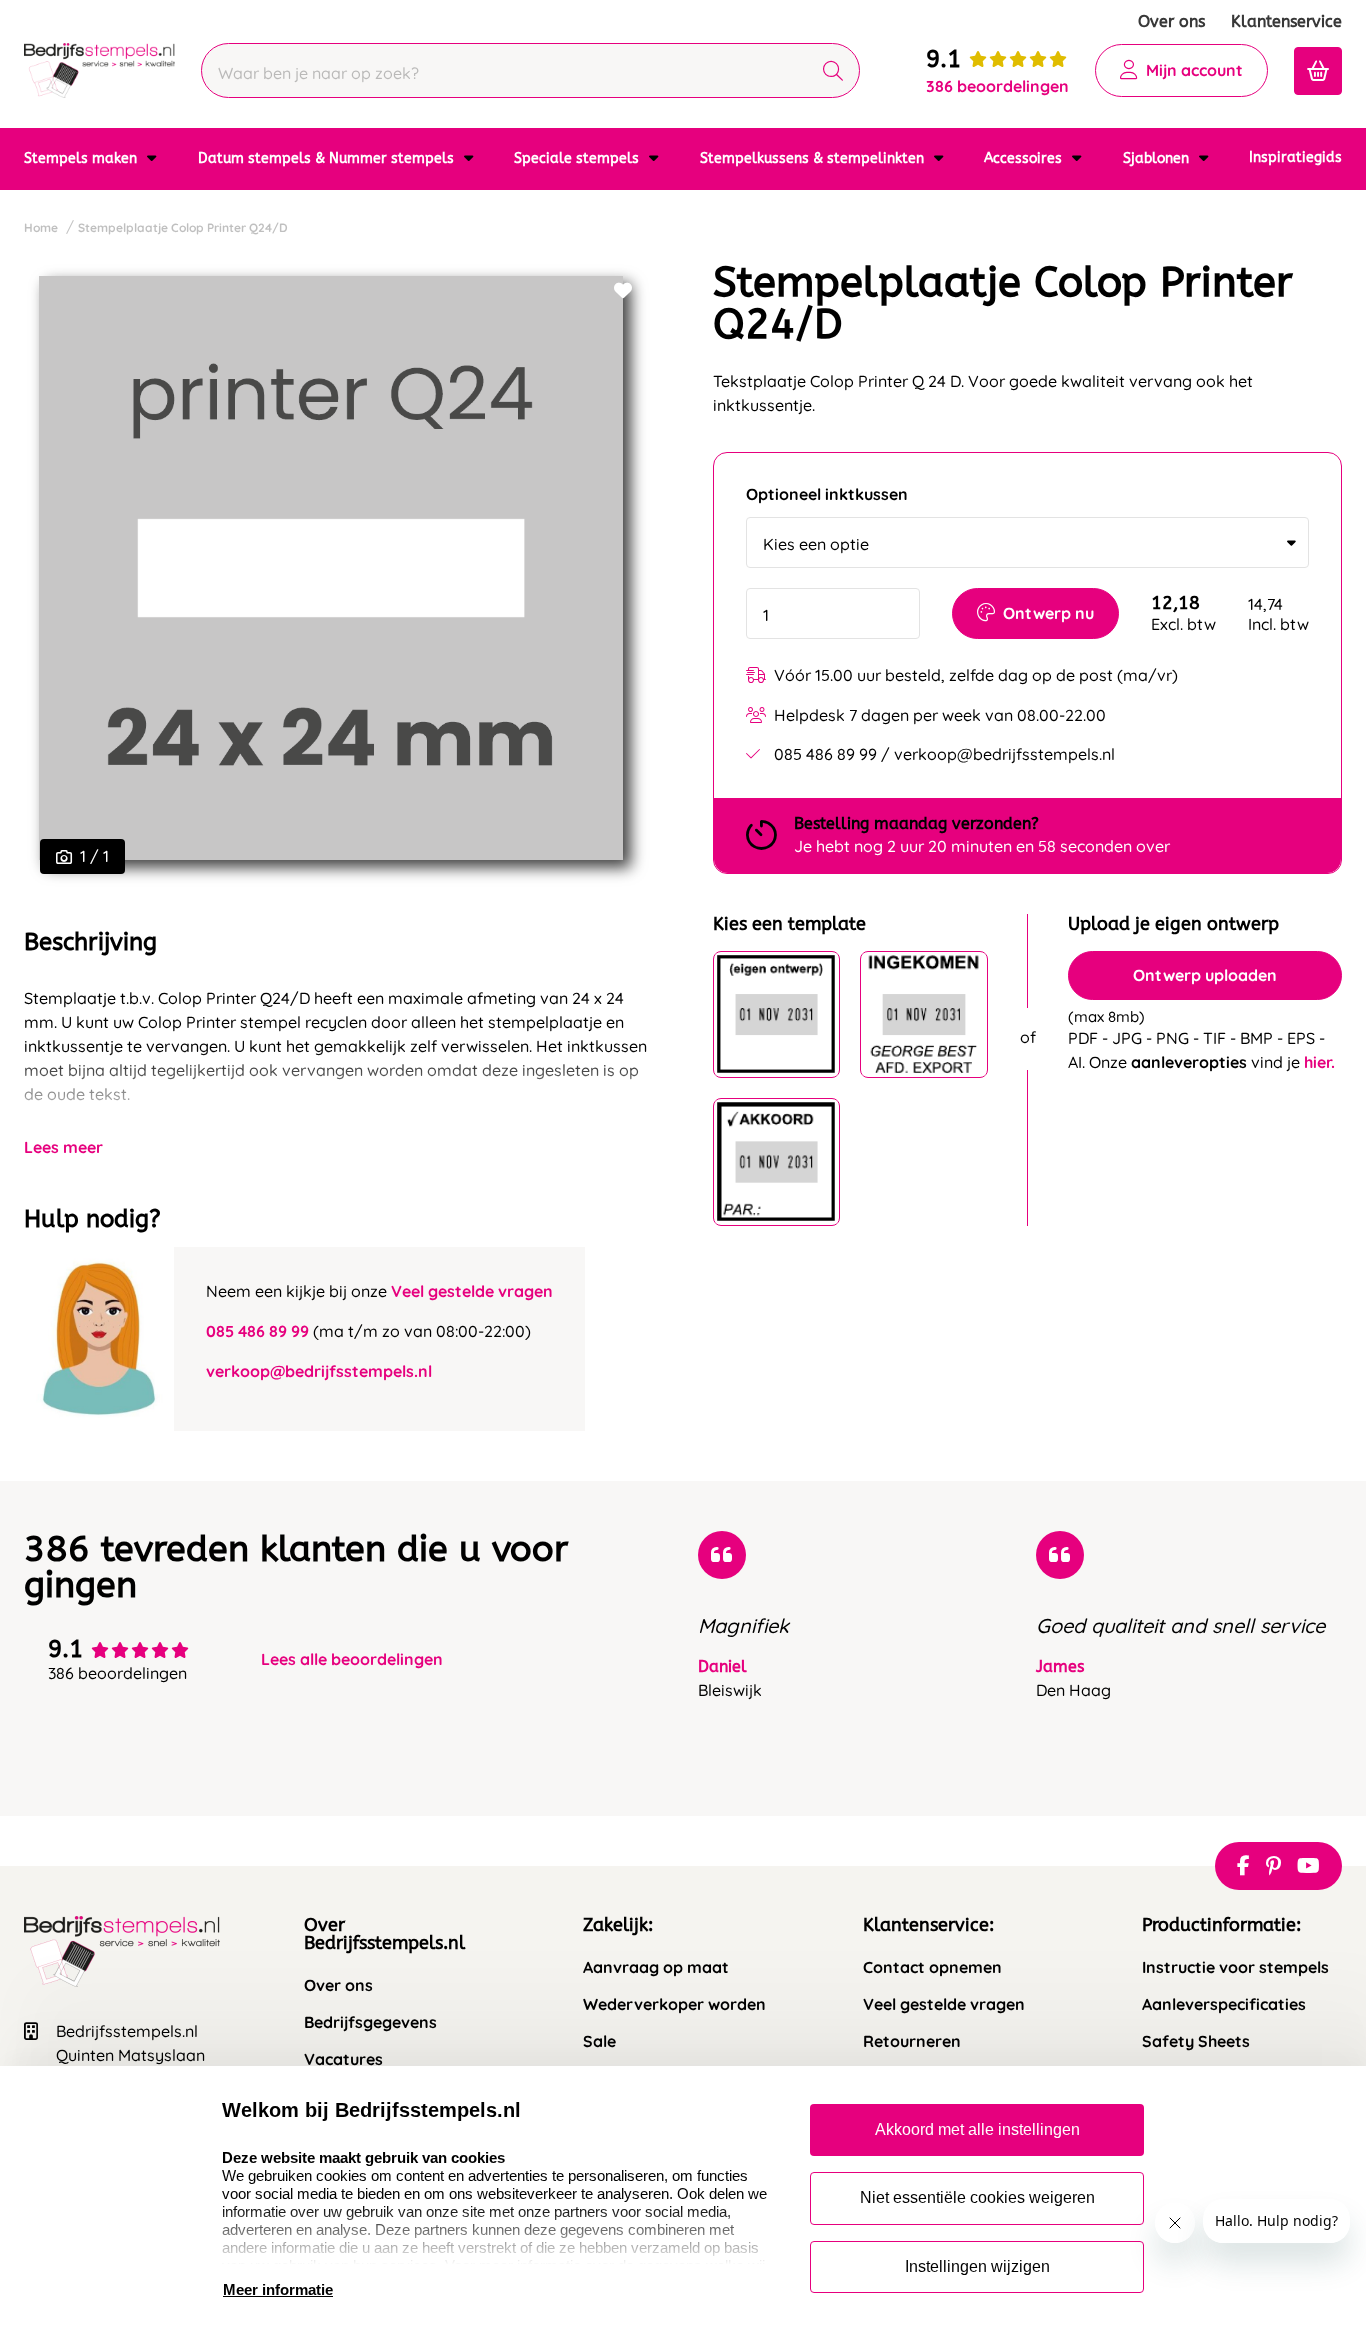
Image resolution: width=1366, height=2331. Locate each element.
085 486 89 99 (257, 1331)
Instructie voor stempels (1235, 1967)
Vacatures (343, 2059)
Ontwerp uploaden (1205, 975)
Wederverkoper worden (674, 2004)
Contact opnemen (932, 1967)
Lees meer (63, 1147)
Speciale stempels (578, 158)
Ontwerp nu (1048, 613)
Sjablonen (1158, 158)
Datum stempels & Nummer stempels (328, 158)
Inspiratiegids (1295, 157)
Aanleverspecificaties (1224, 2004)
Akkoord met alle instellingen (977, 2129)
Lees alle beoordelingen (352, 1659)
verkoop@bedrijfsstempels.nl (319, 1371)
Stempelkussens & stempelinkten (814, 158)
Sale (599, 2041)
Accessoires (1025, 158)
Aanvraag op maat (656, 1967)
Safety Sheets (1196, 2041)
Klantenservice (1286, 21)
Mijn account (1194, 70)
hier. (1319, 1062)
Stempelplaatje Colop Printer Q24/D (183, 227)
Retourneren (912, 2041)
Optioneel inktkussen (827, 494)
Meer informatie (278, 2289)
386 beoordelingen (997, 86)
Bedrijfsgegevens (370, 2022)
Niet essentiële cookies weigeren (977, 2197)
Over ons (1171, 21)
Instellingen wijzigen (977, 2266)
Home (41, 227)
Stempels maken (82, 158)
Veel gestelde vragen (472, 1291)
